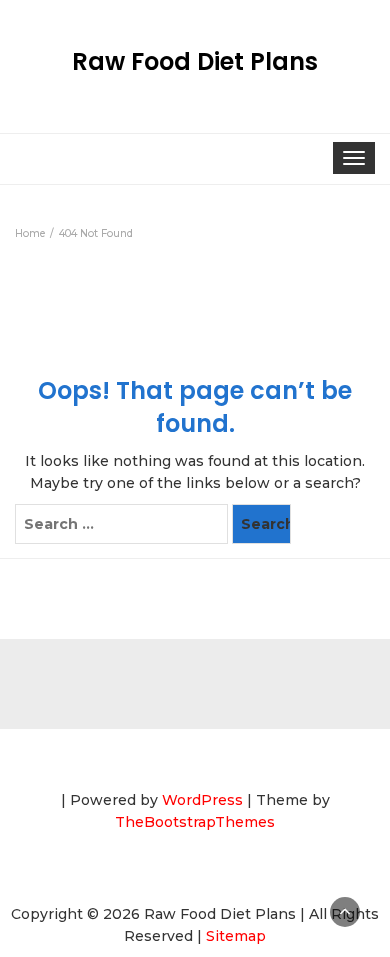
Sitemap (236, 936)
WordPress (202, 800)
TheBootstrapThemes (195, 822)
